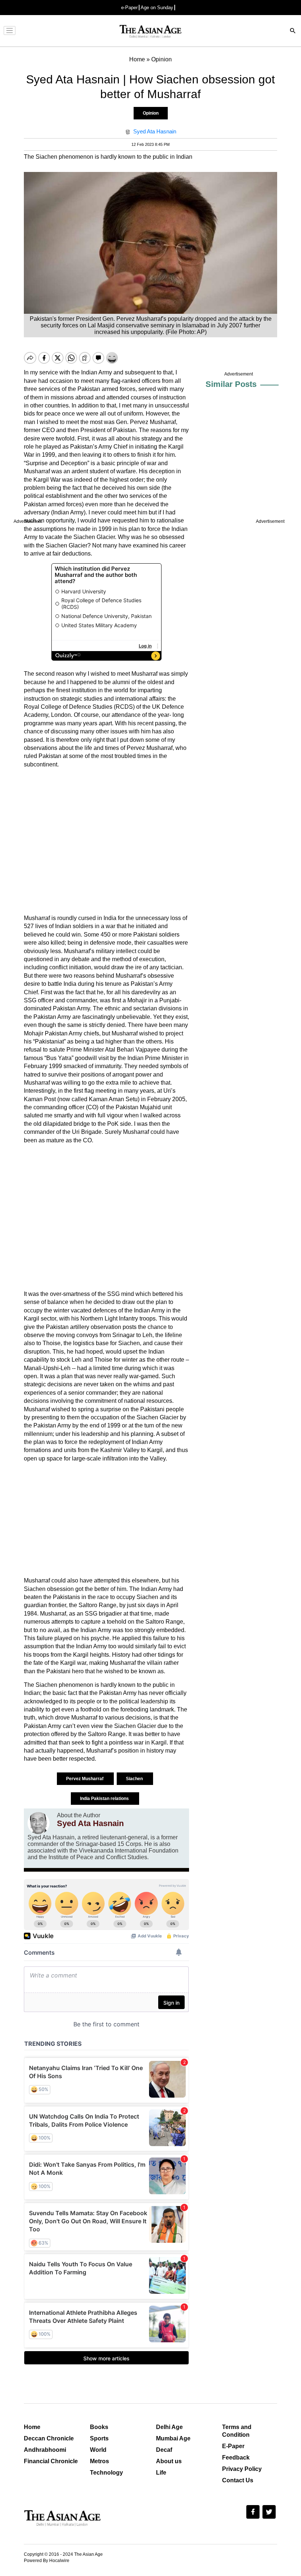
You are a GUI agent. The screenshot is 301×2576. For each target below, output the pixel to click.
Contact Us (238, 2480)
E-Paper (233, 2446)
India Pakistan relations (105, 1799)
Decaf (164, 2450)
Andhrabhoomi (45, 2450)
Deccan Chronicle (49, 2438)
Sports (99, 2438)
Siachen (135, 1779)
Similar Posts (231, 384)
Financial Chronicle (51, 2461)
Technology (106, 2473)
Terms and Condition (237, 2431)
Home (32, 2427)
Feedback (236, 2458)
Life (161, 2473)
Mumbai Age (173, 2438)
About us (169, 2461)
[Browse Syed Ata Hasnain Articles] (39, 1823)
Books (99, 2427)
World (98, 2450)
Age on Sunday (157, 8)
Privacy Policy (242, 2469)
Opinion (151, 113)
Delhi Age (169, 2427)
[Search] (293, 31)
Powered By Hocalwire (47, 2561)
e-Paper (129, 8)
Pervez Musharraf (85, 1779)
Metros (99, 2461)
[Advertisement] (106, 841)
